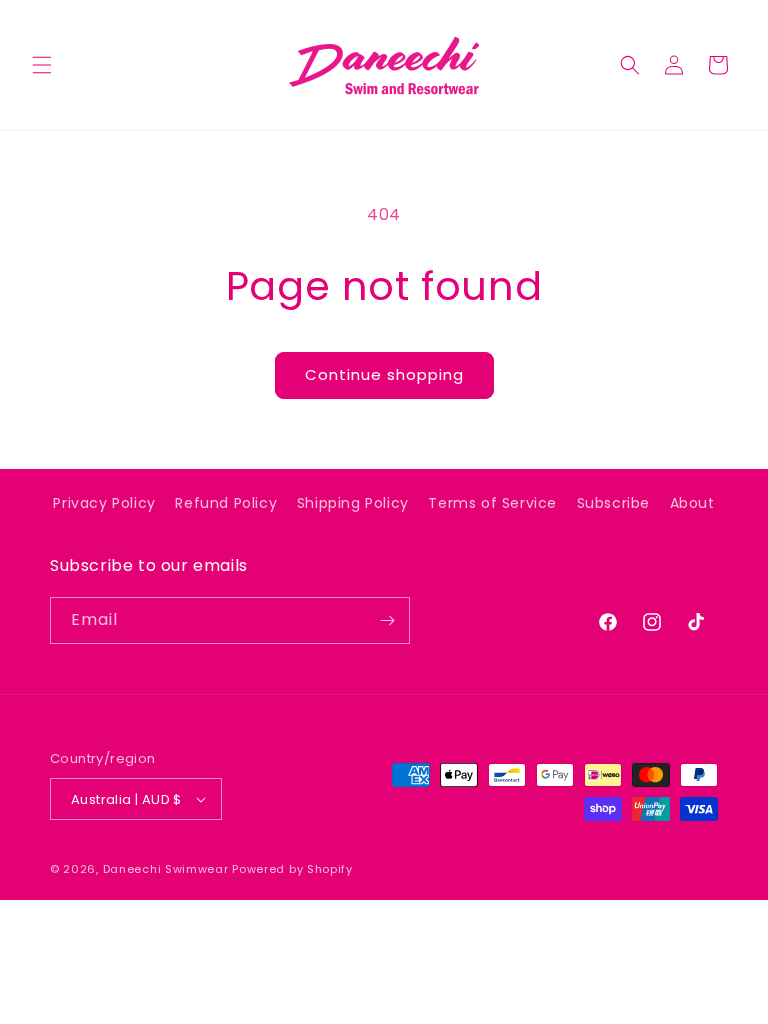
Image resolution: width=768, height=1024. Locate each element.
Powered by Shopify (292, 869)
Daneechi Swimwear (166, 869)
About (692, 503)
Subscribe (613, 503)
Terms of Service (492, 503)
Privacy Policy (104, 503)
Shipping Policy (353, 503)
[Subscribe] (387, 620)
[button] (42, 65)
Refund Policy (226, 503)
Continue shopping (384, 374)
